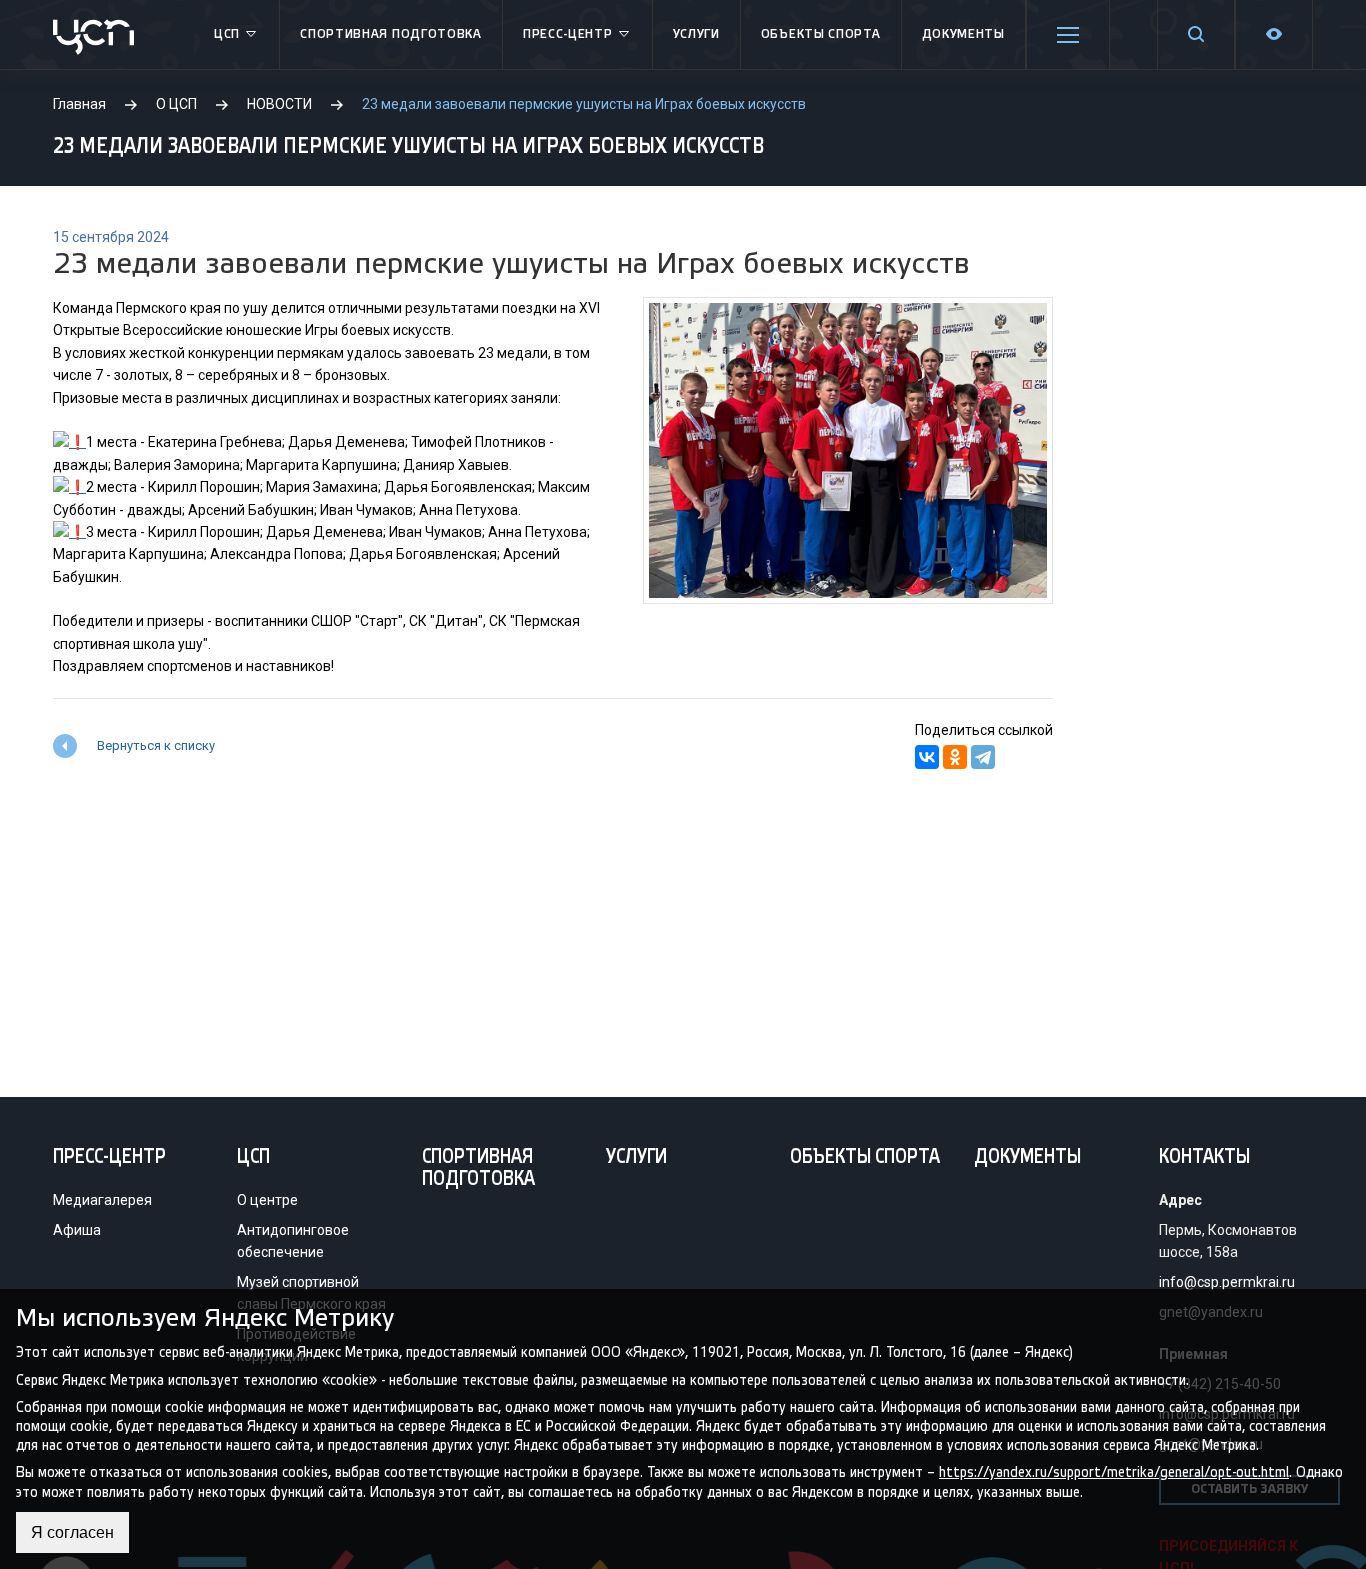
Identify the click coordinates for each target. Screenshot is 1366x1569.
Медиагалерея (102, 1200)
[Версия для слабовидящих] (1274, 34)
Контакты (1204, 1158)
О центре (267, 1200)
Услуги (696, 34)
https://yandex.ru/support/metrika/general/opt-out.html (1114, 1472)
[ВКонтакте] (927, 757)
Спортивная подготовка (391, 34)
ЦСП (227, 34)
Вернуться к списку (156, 745)
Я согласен (72, 1532)
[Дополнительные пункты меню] (1068, 35)
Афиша (77, 1230)
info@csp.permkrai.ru (1227, 1282)
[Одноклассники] (955, 757)
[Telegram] (983, 757)
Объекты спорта (821, 34)
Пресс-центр (568, 34)
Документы (963, 34)
